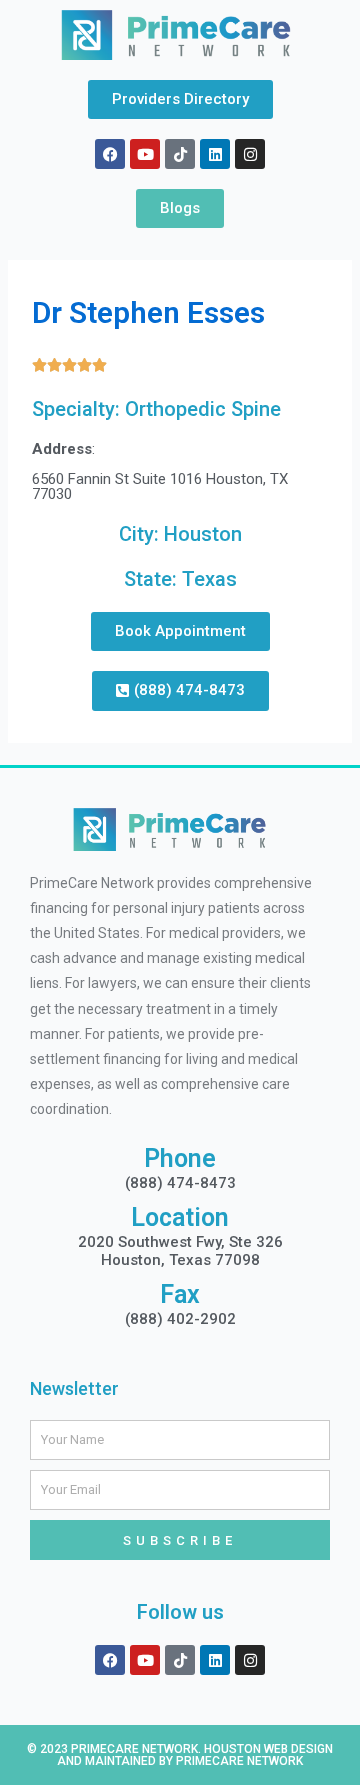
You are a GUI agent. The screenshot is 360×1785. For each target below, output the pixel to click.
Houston (203, 534)
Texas (209, 579)
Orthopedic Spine (203, 409)
